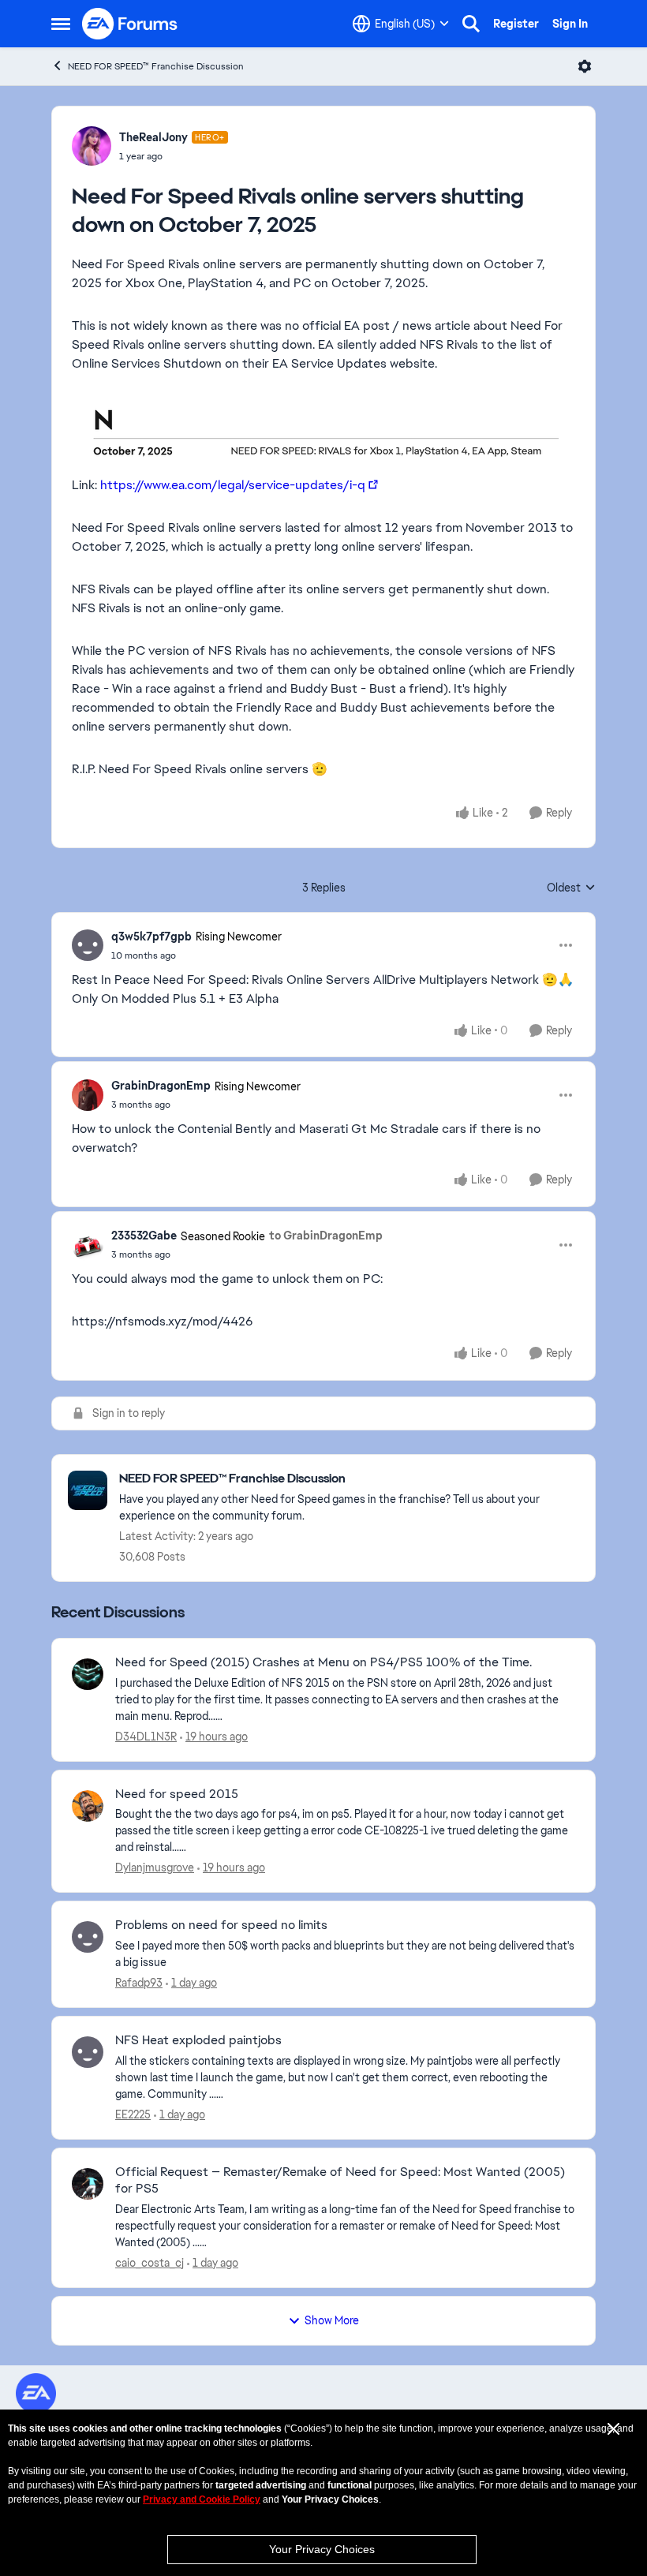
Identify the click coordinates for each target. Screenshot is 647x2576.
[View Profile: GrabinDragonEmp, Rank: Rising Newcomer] (88, 1095)
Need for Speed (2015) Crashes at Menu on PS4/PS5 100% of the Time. (323, 1662)
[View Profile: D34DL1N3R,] (88, 1674)
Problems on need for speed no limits (221, 1925)
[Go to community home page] (130, 24)
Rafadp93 (139, 1983)
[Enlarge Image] (323, 428)
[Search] (471, 24)
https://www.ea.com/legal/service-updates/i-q (233, 485)
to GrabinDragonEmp (326, 1236)
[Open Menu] (585, 66)
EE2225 (133, 2114)
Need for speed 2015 (177, 1794)
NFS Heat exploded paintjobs (198, 2040)
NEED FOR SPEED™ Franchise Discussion (156, 66)
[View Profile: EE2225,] (88, 2052)
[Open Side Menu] (61, 24)
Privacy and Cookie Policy (202, 2499)
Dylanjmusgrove (155, 1868)
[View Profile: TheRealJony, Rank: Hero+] (92, 146)
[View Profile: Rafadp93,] (88, 1937)
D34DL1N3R (146, 1737)
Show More (332, 2320)
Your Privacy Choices (322, 2549)
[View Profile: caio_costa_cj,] (88, 2184)
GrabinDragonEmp (161, 1086)
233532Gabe (144, 1236)
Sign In (570, 24)
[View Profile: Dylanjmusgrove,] (88, 1806)
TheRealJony (153, 137)
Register (516, 24)
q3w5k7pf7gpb (151, 937)
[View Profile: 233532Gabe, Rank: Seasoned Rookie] (88, 1245)
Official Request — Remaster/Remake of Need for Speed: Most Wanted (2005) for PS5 (340, 2180)
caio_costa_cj (150, 2263)
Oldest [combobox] (571, 888)
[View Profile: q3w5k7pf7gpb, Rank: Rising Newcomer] (88, 945)
